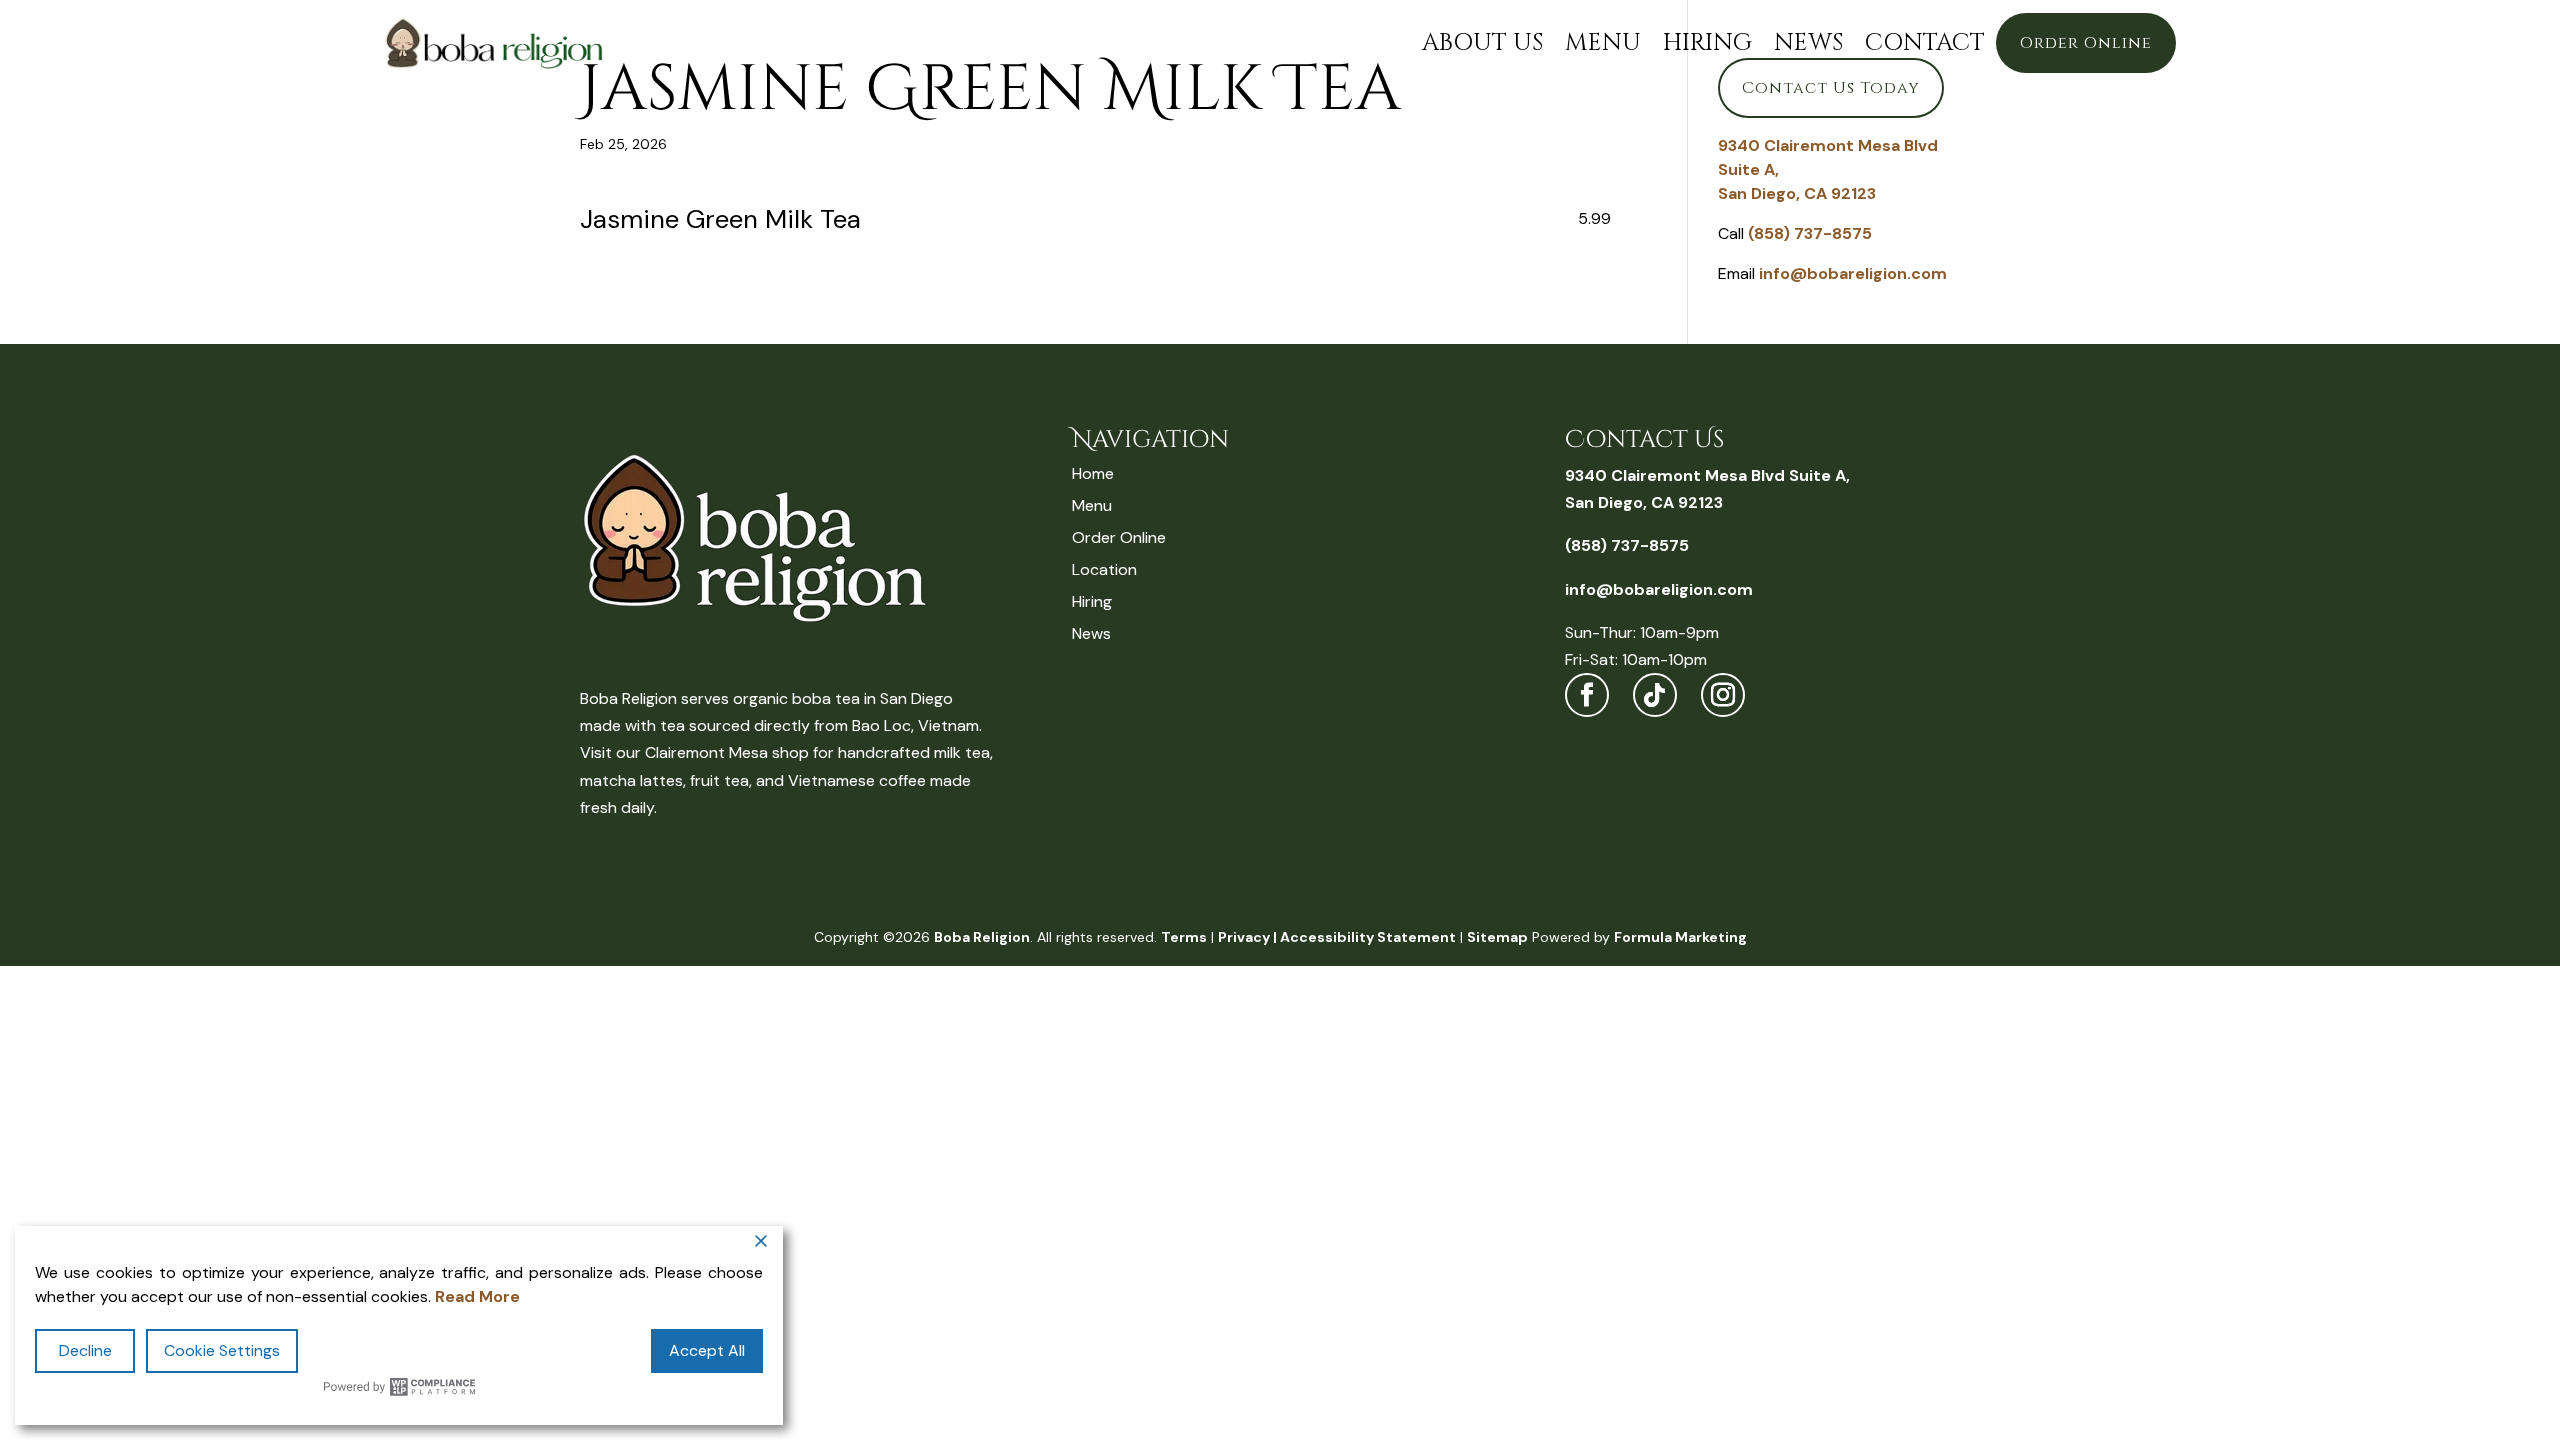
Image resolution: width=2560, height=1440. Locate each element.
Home (1093, 473)
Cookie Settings (222, 1350)
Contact (1925, 43)
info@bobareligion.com (1853, 273)
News (1808, 43)
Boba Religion (982, 937)
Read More (477, 1296)
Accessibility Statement (1368, 937)
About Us (1482, 43)
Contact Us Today (1831, 88)
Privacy (1244, 937)
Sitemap (1497, 937)
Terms (1184, 937)
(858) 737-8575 (1810, 233)
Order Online (2086, 43)
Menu (1603, 43)
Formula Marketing (1680, 937)
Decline (85, 1350)
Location (1104, 569)
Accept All (707, 1350)
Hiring (1707, 43)
